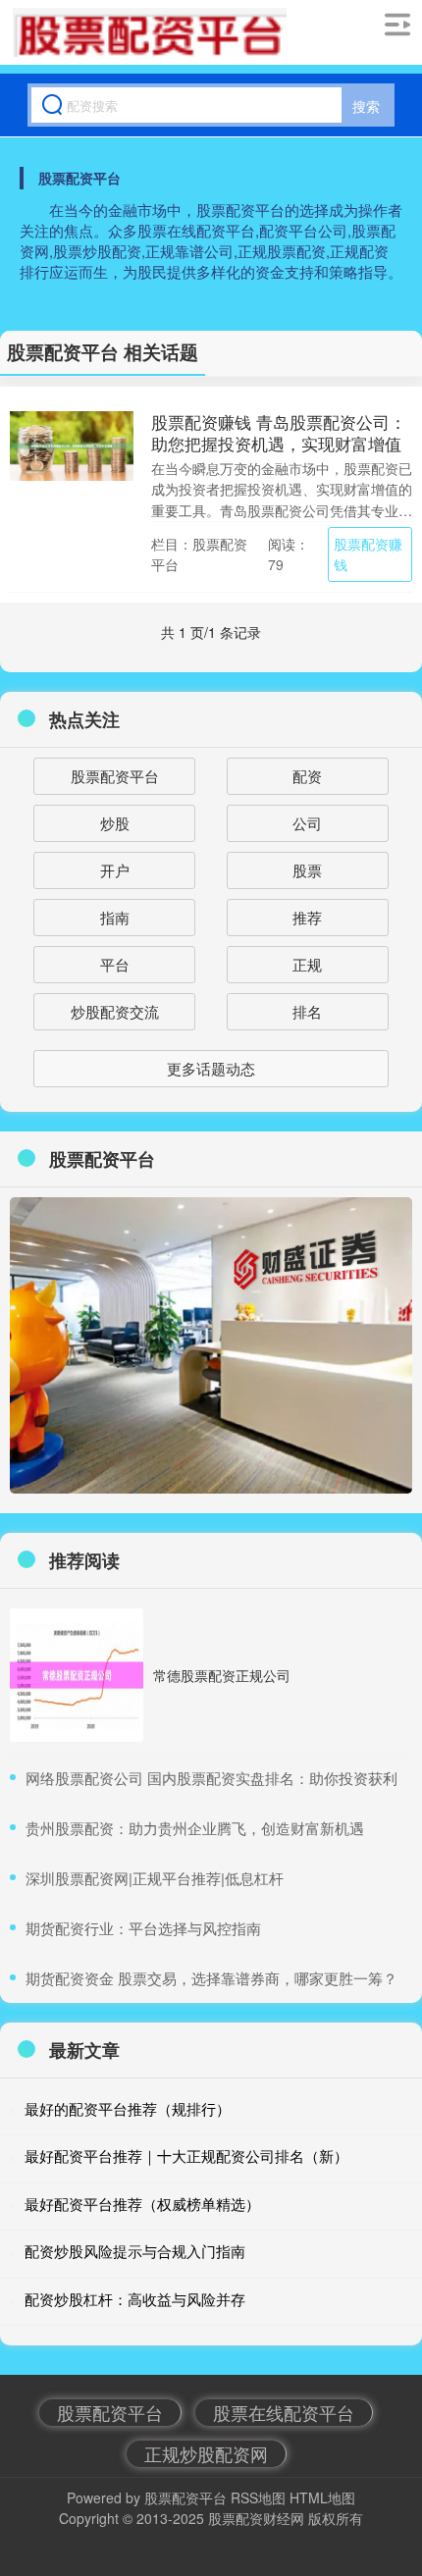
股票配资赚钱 (368, 554)
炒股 (115, 823)
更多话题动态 (211, 1068)
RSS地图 (258, 2497)
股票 (307, 870)
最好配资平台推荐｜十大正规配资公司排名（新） (186, 2155)
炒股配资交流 (115, 1011)
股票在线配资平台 (284, 2412)
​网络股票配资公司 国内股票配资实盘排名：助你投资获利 (211, 1778)
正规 (307, 964)
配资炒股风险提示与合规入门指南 (135, 2251)
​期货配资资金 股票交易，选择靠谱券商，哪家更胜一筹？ (211, 1978)
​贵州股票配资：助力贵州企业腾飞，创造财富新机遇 (195, 1828)
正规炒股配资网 (206, 2453)
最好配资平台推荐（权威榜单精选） (142, 2204)
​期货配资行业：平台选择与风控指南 (143, 1928)
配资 (307, 776)
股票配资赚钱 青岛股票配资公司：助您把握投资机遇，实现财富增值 (279, 432)
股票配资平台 (115, 776)
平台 (115, 964)
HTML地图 (322, 2497)
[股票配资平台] (150, 32)
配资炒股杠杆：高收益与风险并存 (135, 2299)
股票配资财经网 (256, 2518)
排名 (307, 1011)
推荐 (307, 917)
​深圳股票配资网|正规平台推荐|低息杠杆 (155, 1878)
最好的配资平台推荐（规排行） (128, 2108)
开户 (115, 870)
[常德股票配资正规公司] (77, 1675)
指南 (115, 917)
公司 (307, 823)
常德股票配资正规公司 (222, 1675)
